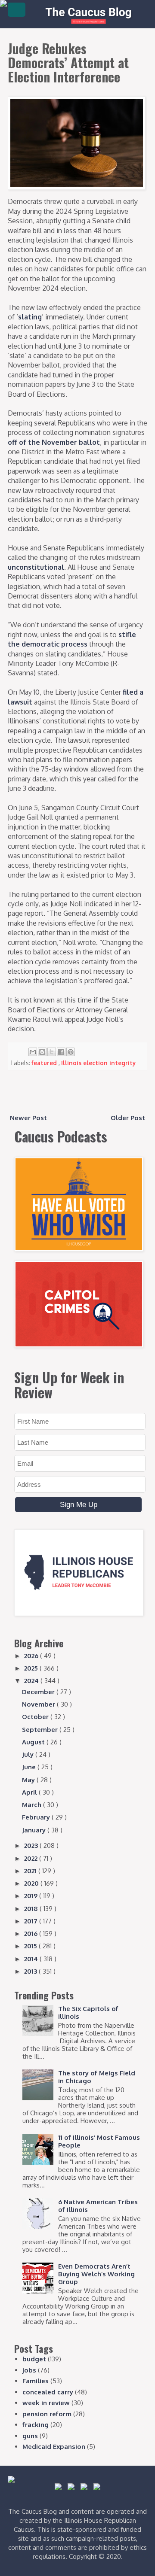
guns (30, 2436)
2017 (32, 1921)
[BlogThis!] (42, 1052)
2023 (32, 1845)
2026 (32, 1656)
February (37, 1817)
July (29, 1754)
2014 (32, 1959)
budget (34, 2359)
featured (45, 1063)
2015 (31, 1946)
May (29, 1780)
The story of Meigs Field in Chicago (97, 2077)
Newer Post (28, 1118)
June (30, 1767)
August (34, 1742)
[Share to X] (52, 1052)
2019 (32, 1896)
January (35, 1830)
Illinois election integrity (98, 1063)
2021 (31, 1871)
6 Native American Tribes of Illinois (98, 2206)
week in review (46, 2403)
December (39, 1692)
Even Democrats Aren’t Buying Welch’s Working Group (96, 2274)
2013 (31, 1971)
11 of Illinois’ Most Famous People (99, 2141)
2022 (32, 1858)
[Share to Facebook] (61, 1052)
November (39, 1704)
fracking (36, 2425)
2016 (32, 1934)
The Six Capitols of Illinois (88, 2012)
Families (36, 2381)
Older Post (128, 1118)
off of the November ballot (54, 442)
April (30, 1792)
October (36, 1717)
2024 (32, 1681)
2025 (32, 1668)
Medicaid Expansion (54, 2447)
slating (30, 317)
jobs (29, 2370)
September (41, 1730)
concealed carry (48, 2392)
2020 (32, 1883)
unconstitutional (36, 567)
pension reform (47, 2414)
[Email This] (33, 1052)
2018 (32, 1909)
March (33, 1805)
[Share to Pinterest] (71, 1052)
